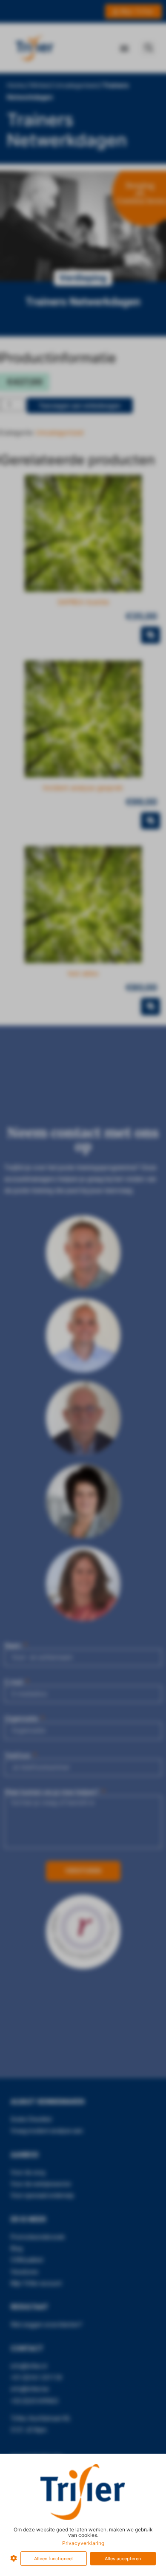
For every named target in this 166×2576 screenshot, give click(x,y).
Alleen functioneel (53, 2559)
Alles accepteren (123, 2559)
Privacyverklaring (83, 2543)
